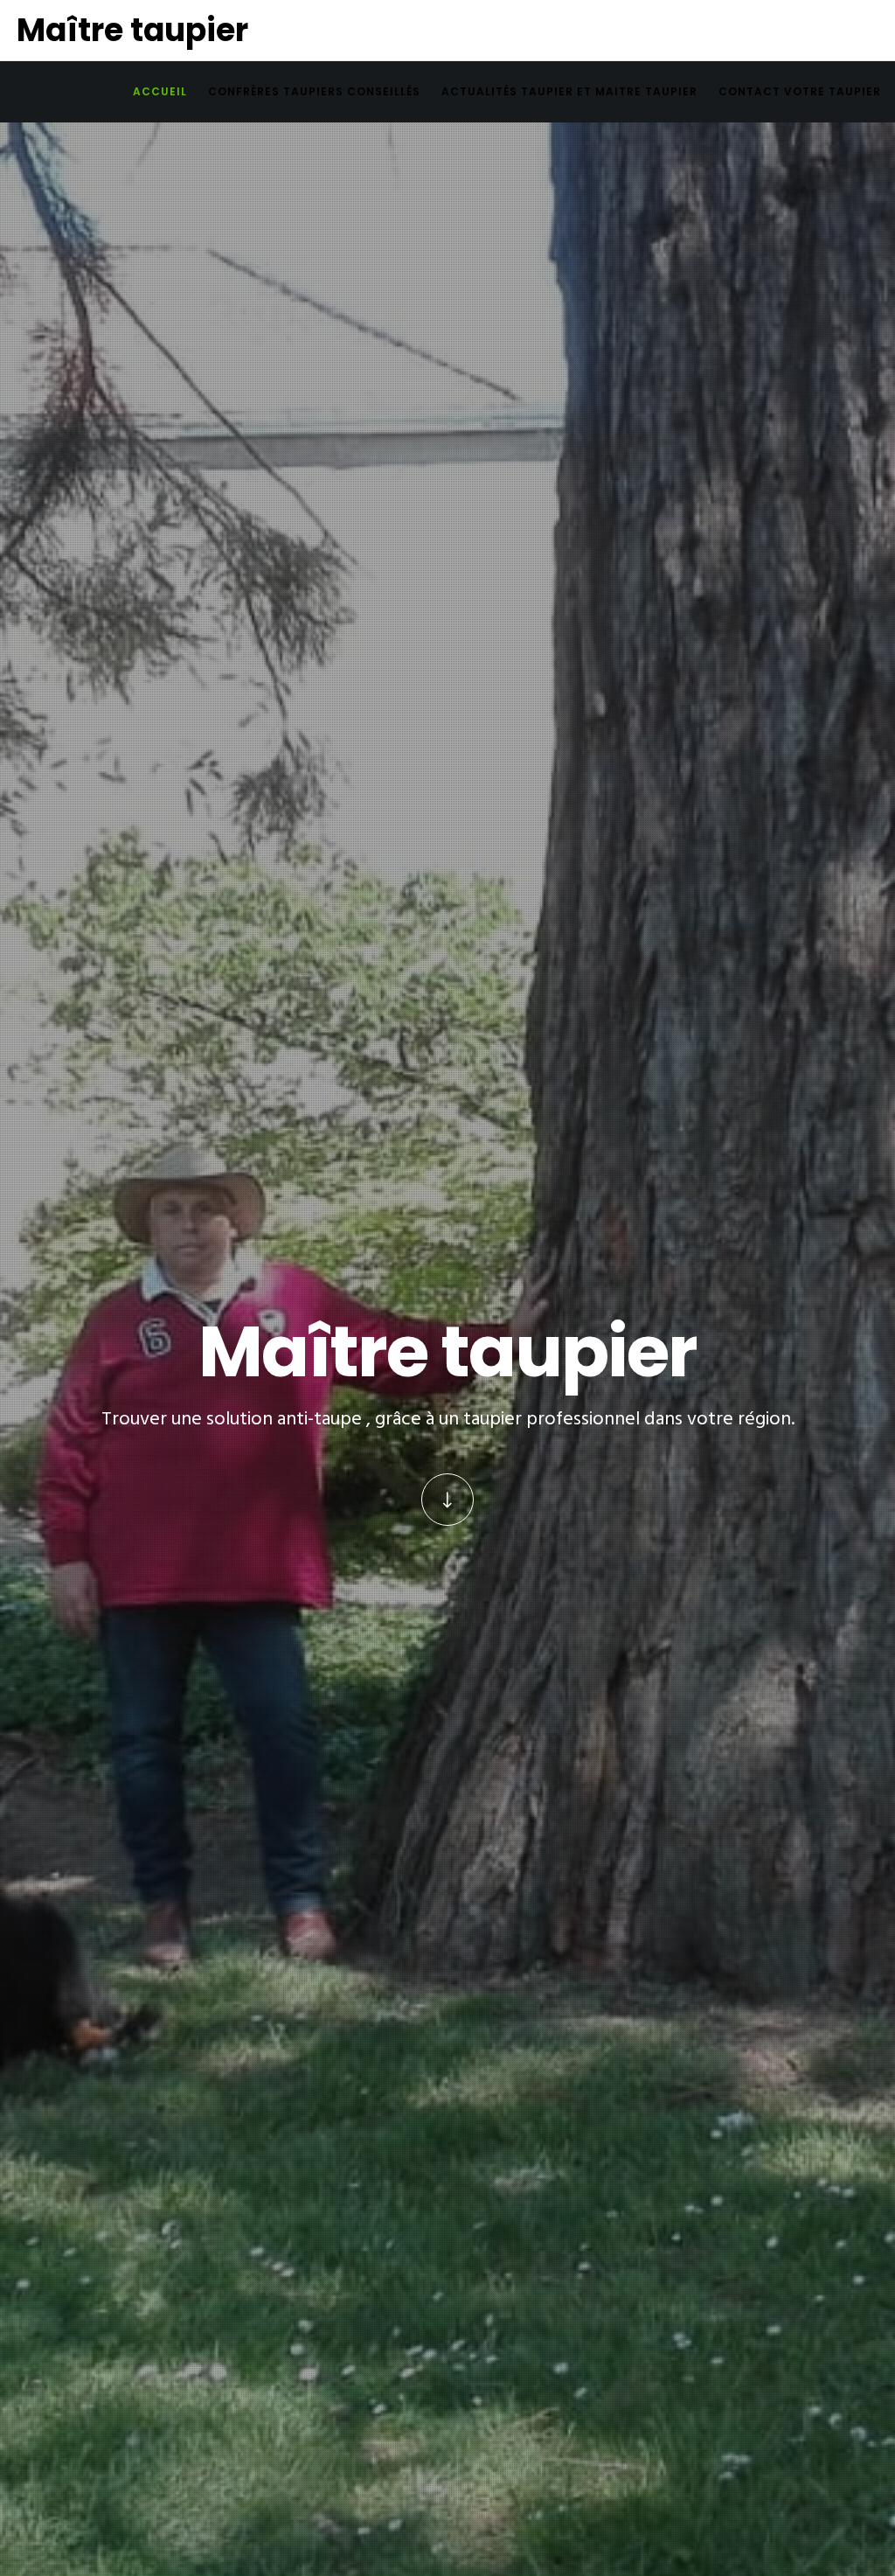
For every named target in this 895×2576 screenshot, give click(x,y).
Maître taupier (132, 30)
